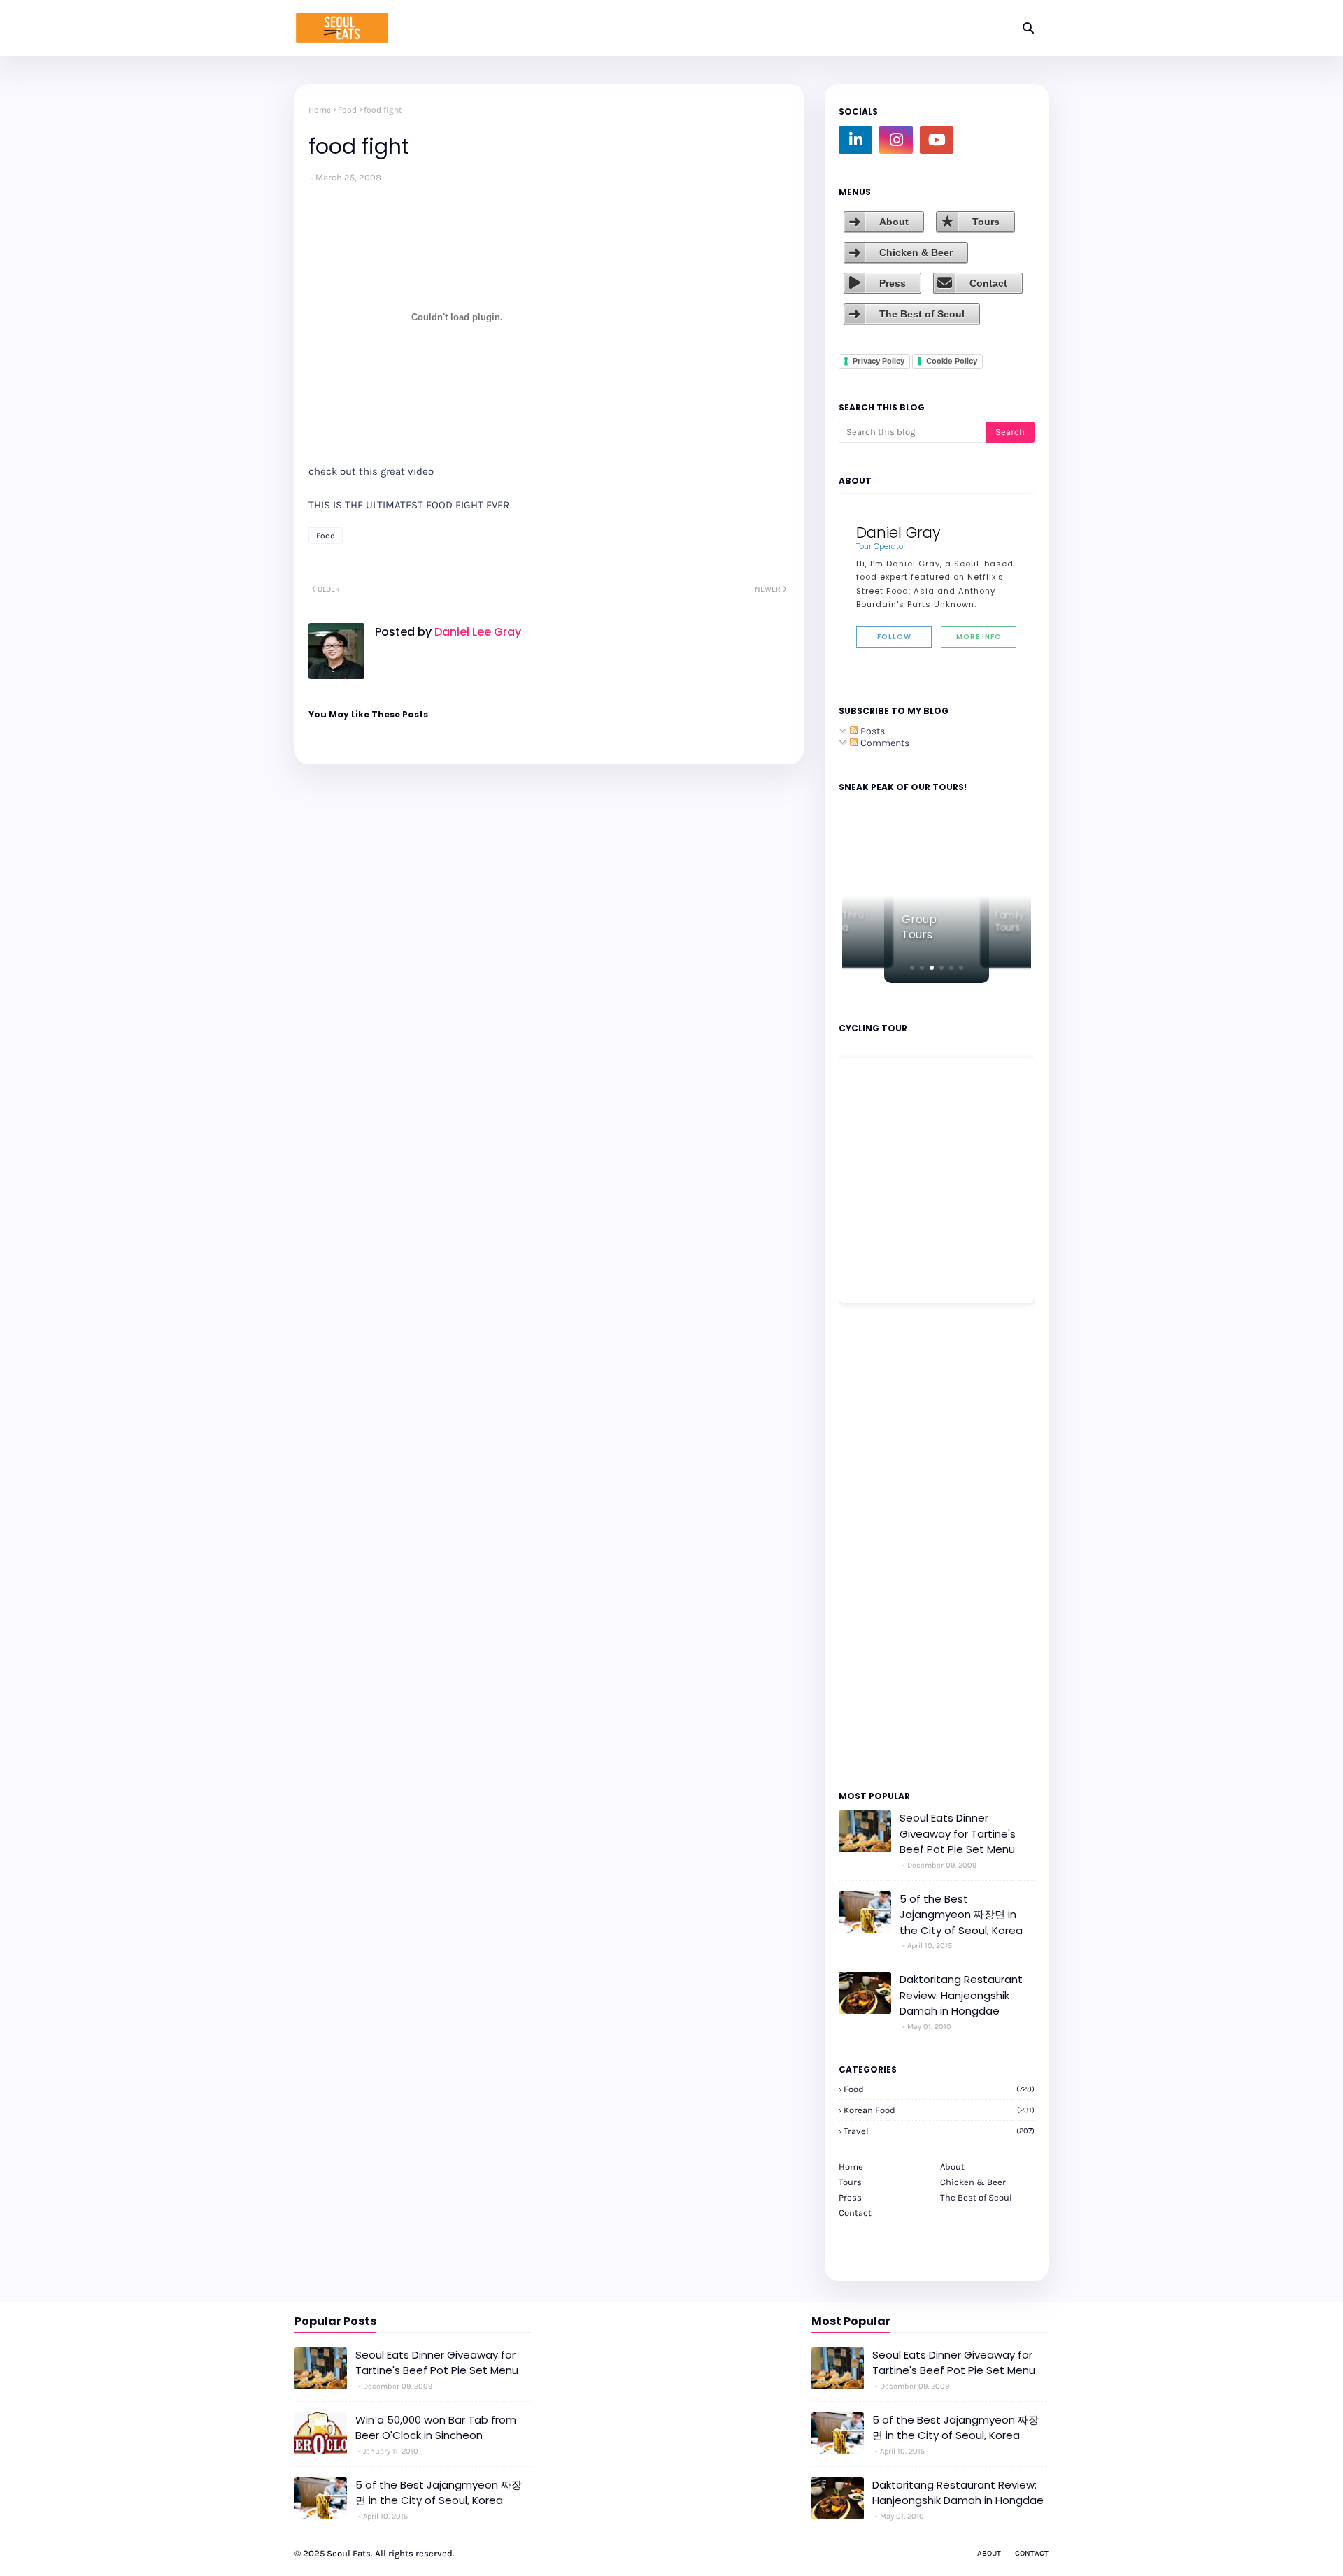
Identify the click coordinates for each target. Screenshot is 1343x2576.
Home (320, 110)
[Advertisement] (881, 1545)
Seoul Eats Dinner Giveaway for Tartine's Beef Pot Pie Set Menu (958, 1833)
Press (893, 283)
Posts (872, 731)
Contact (988, 283)
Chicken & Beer (916, 252)
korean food (939, 2110)
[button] (912, 968)
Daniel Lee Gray (476, 632)
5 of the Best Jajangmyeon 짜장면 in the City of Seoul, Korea (961, 1915)
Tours (986, 222)
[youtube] (937, 140)
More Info (979, 637)
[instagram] (896, 140)
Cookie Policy (952, 361)
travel (939, 2131)
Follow (894, 637)
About (894, 222)
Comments (884, 743)
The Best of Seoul (922, 314)
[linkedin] (855, 140)
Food (347, 110)
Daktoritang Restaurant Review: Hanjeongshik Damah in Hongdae (961, 1995)
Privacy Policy (879, 361)
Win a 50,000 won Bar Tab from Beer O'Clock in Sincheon (436, 2428)
